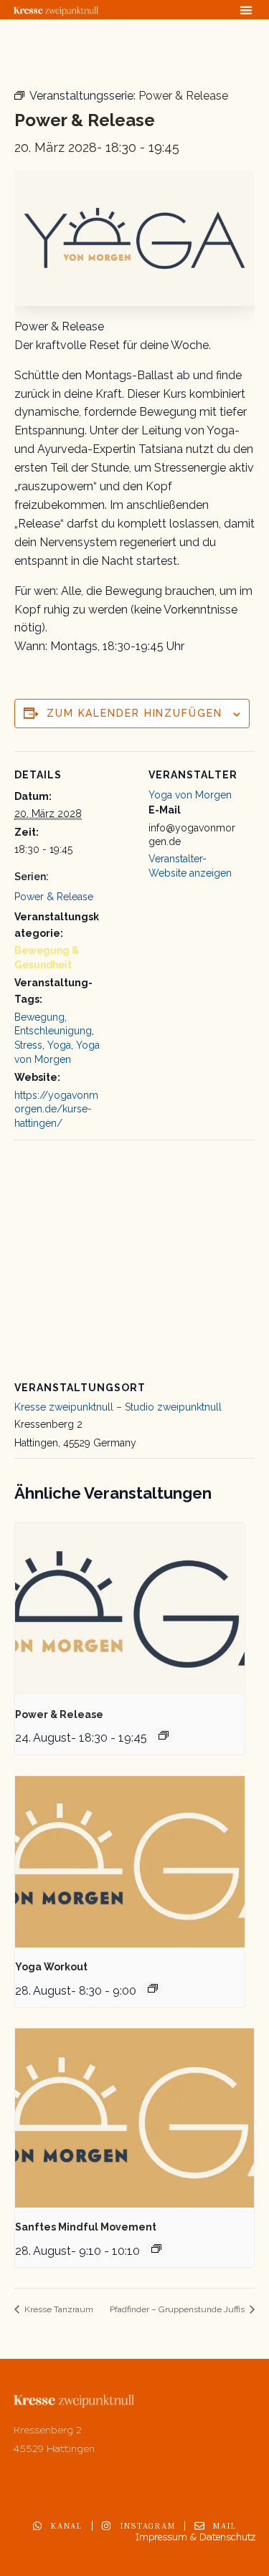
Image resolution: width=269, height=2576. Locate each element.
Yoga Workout (51, 1967)
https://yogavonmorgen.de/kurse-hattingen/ (56, 1109)
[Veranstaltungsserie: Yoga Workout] (153, 1988)
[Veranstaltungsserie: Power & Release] (164, 1735)
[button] (246, 10)
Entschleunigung (53, 1031)
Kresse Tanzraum (58, 2309)
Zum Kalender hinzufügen (134, 713)
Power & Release (54, 897)
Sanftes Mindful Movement (86, 2227)
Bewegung (39, 1017)
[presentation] (130, 1609)
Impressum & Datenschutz (195, 2537)
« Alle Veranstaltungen (82, 58)
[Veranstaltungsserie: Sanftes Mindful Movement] (156, 2248)
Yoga (59, 1045)
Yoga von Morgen (190, 795)
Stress (28, 1045)
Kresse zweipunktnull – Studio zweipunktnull (118, 1407)
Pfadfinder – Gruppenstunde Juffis (178, 2309)
